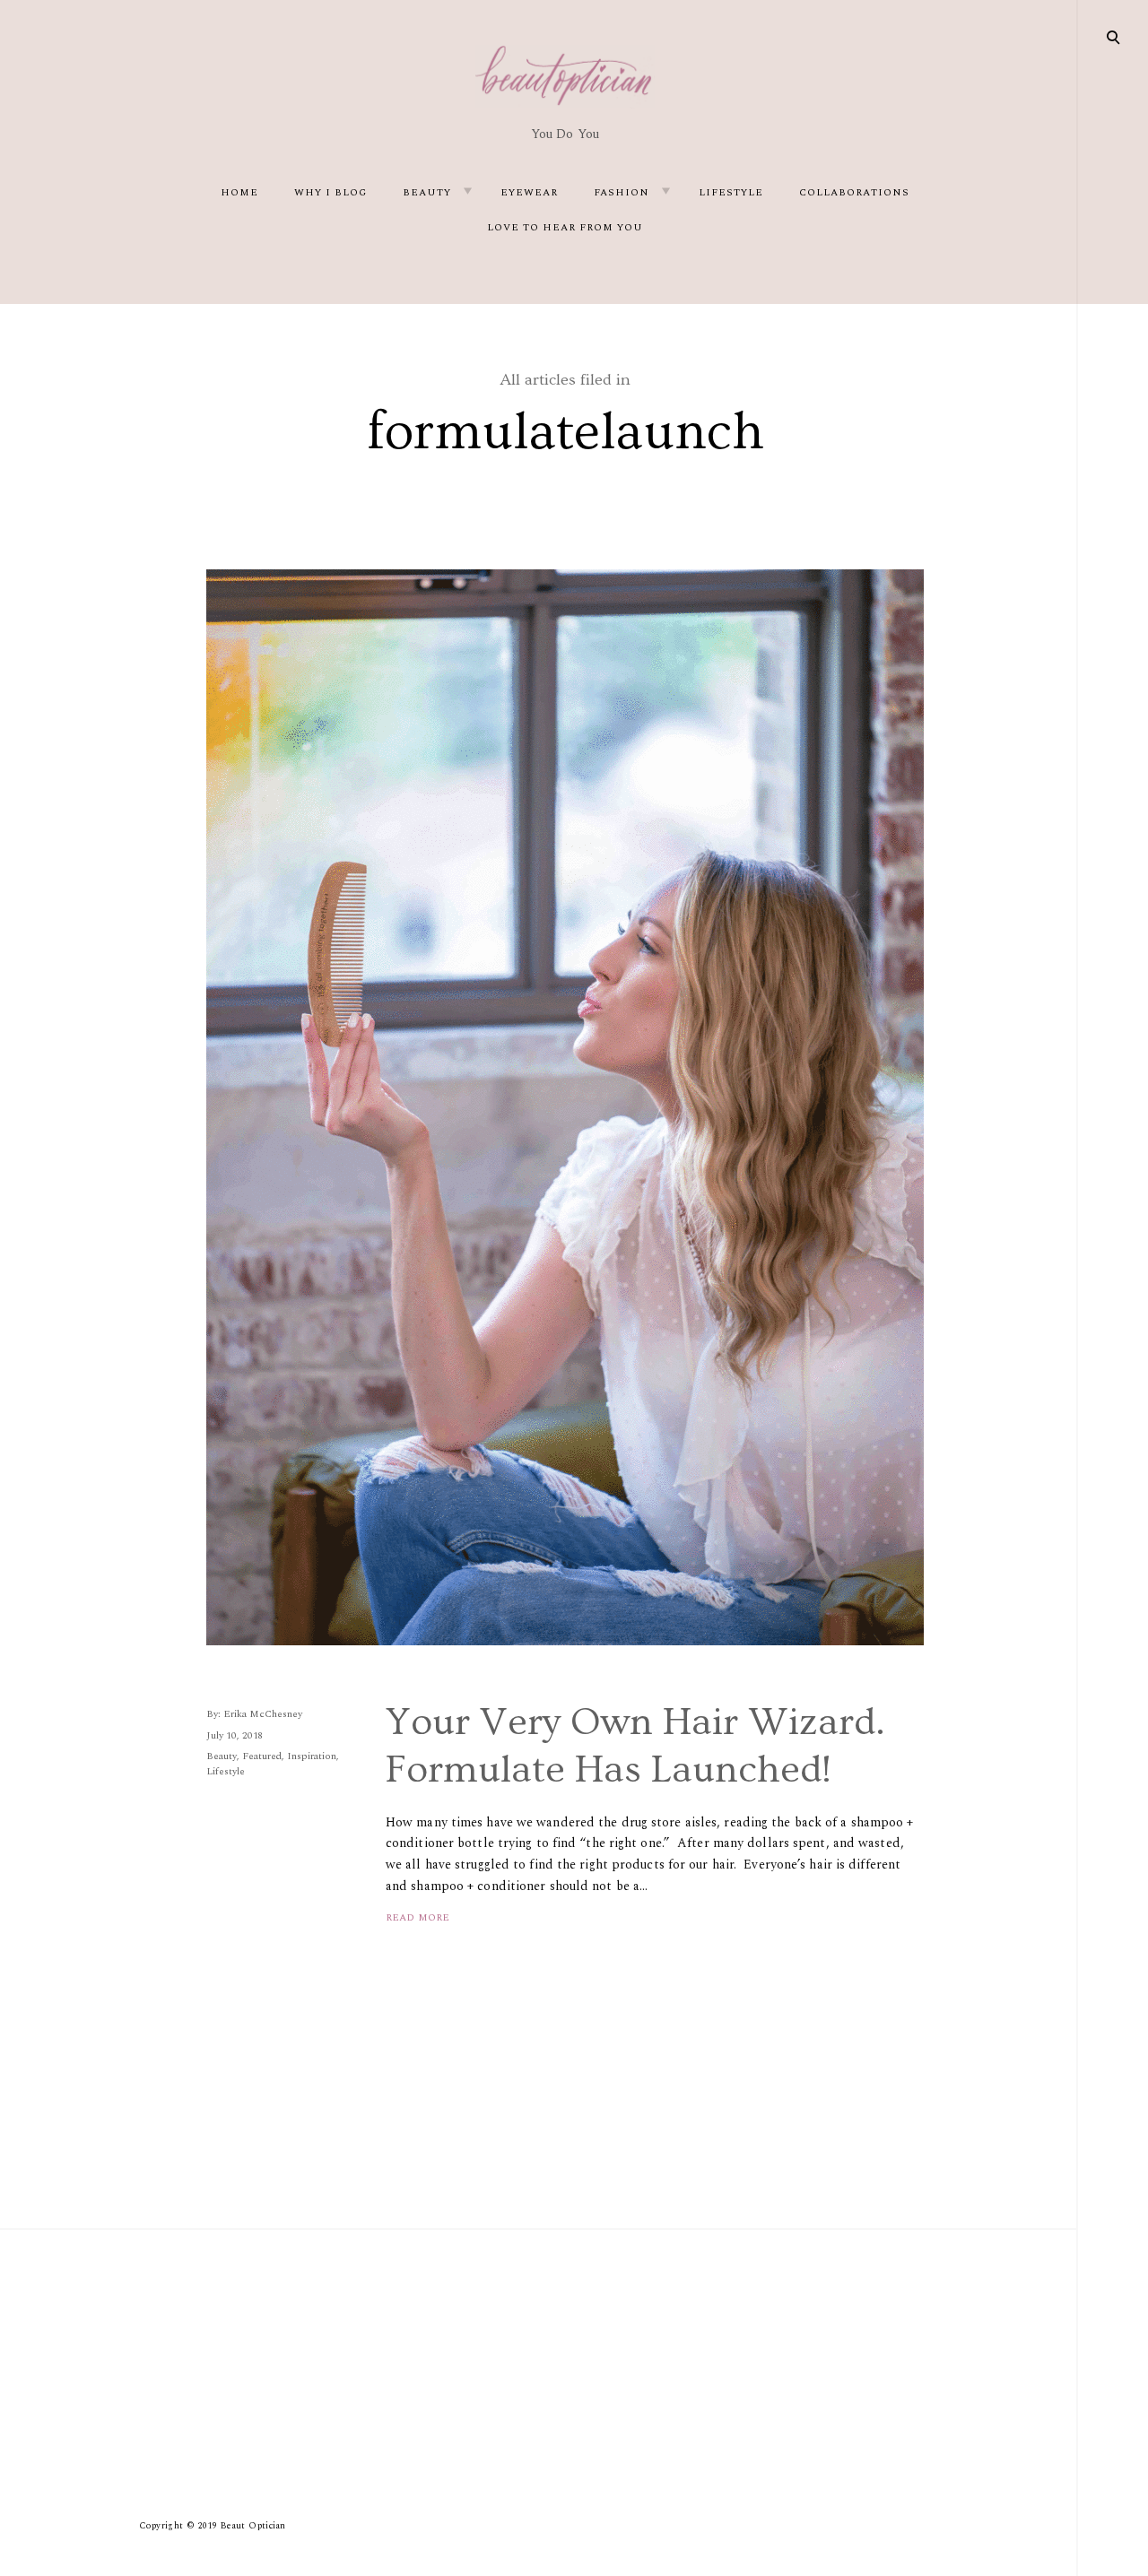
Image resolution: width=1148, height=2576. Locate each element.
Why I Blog (330, 192)
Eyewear (529, 192)
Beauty (427, 192)
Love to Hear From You (565, 227)
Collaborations (854, 192)
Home (239, 192)
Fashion (622, 192)
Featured (262, 1756)
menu (1114, 36)
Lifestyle (731, 192)
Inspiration (312, 1756)
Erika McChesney (263, 1714)
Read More (417, 1917)
